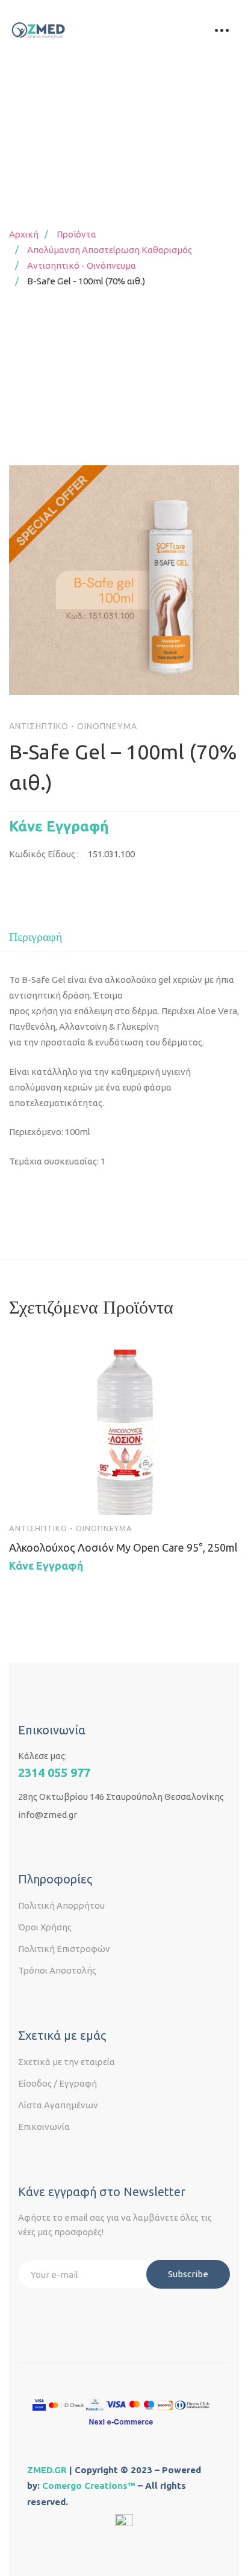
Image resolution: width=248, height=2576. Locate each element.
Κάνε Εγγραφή (59, 826)
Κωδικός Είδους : (44, 854)
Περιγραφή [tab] (36, 937)
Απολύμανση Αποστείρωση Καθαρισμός (110, 250)
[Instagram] (47, 1843)
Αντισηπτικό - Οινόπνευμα (82, 265)
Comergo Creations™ (89, 2486)
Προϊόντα (76, 234)
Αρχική (24, 234)
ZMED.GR (47, 2470)
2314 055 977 (54, 1773)
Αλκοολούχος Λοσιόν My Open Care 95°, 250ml (123, 1547)
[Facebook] (23, 1843)
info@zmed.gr (48, 1815)
